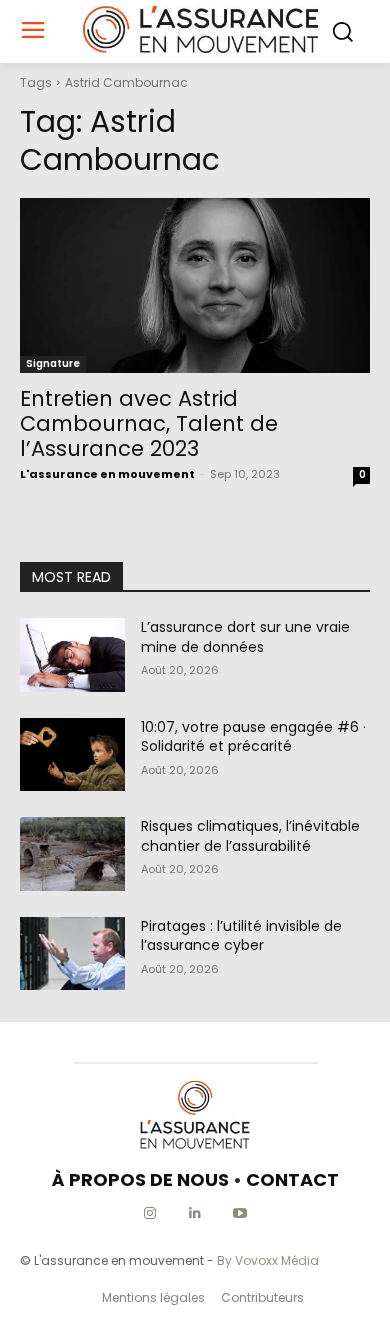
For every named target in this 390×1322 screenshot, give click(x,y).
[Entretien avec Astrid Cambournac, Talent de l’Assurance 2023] (195, 285)
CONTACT (292, 1179)
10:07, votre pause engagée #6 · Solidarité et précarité (253, 737)
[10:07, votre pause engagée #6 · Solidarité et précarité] (72, 755)
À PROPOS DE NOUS (140, 1179)
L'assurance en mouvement (107, 474)
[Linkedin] (195, 1213)
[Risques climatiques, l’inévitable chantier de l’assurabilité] (72, 854)
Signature (53, 363)
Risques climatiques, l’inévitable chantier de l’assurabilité (250, 836)
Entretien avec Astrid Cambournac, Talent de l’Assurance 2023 (149, 423)
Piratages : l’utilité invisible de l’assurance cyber (241, 936)
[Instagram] (150, 1213)
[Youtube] (240, 1213)
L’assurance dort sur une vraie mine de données (245, 637)
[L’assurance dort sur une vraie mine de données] (72, 655)
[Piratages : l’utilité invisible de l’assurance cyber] (72, 954)
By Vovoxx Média (268, 1260)
